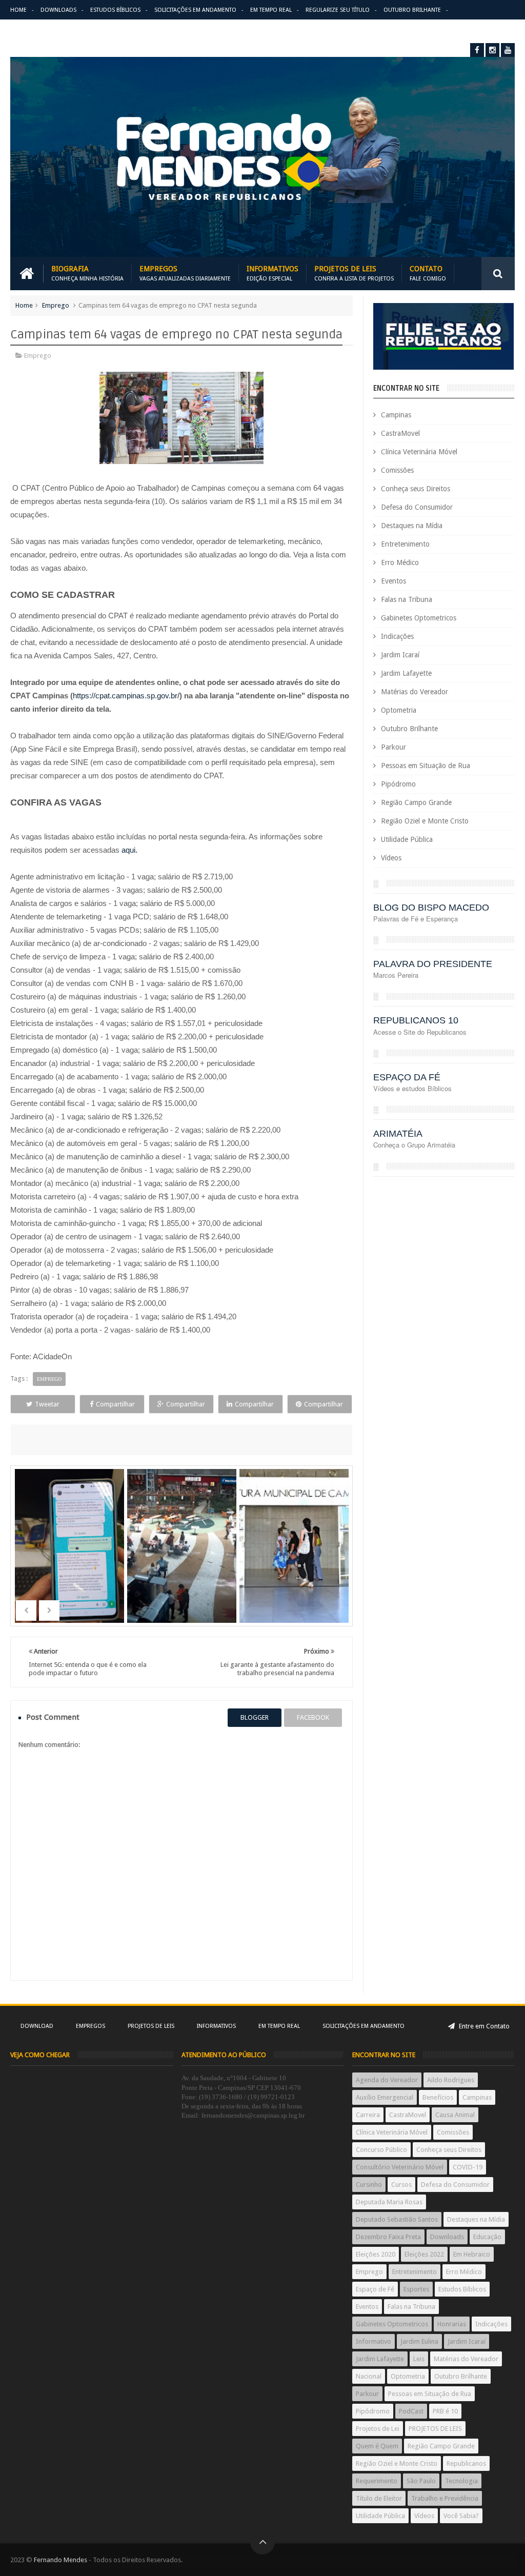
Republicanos (466, 2463)
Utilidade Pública (407, 839)
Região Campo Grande (416, 802)
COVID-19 (468, 2167)
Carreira (368, 2115)
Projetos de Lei (378, 2429)
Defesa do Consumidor (417, 507)
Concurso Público (381, 2150)
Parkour (393, 747)
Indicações (397, 636)
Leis (419, 2359)
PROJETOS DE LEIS (435, 2429)
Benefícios (438, 2097)
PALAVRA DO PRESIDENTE (433, 964)
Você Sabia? (461, 2516)
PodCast (411, 2411)
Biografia (87, 274)
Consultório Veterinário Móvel (400, 2167)
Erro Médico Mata (37, 30)
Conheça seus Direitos (416, 489)
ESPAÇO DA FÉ (407, 1077)
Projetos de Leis (354, 274)
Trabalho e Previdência (445, 2498)
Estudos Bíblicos (115, 10)
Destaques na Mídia (412, 526)
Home (18, 10)
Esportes (416, 2289)
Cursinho (369, 2185)
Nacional (369, 2376)
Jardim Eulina (419, 2341)
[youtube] (508, 50)
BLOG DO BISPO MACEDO (431, 908)
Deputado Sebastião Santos (397, 2219)
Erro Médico (400, 562)
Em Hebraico (472, 2254)
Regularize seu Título (338, 10)
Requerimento (377, 2481)
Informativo (373, 2341)
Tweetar (47, 1404)
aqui (128, 850)
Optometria (399, 710)
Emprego (56, 305)
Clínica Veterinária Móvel (419, 452)
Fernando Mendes (60, 2560)
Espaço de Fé (375, 2289)
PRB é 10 (445, 2411)
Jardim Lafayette (406, 673)
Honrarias (452, 2324)
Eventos (393, 581)
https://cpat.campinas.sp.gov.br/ (126, 696)
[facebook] (477, 50)
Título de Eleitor (379, 2498)
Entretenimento (405, 544)
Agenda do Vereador (387, 2080)
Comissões (397, 470)
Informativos (272, 274)
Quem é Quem (377, 2446)
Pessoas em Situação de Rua (426, 766)
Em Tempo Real (271, 10)
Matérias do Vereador (415, 692)
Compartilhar (115, 1404)
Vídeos (391, 858)
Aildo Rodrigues (451, 2080)
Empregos (185, 274)
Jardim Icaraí (400, 655)
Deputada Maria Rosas (389, 2202)
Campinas (396, 415)
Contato (428, 274)
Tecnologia (461, 2481)
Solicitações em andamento (195, 10)
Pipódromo (398, 784)
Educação (487, 2237)
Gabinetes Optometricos (419, 618)
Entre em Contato (483, 2026)
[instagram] (492, 50)
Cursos (401, 2185)
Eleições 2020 (376, 2254)
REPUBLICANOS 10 (416, 1020)
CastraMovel (400, 433)
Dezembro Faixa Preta (388, 2237)
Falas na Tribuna (407, 599)
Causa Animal (455, 2115)
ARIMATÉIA (398, 1134)
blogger (255, 1717)
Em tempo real (279, 2026)
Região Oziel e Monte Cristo (425, 821)
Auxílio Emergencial (385, 2097)
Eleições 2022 (424, 2254)
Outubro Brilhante (412, 10)
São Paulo (421, 2481)
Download (37, 2026)
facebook (313, 1717)
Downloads (58, 10)
